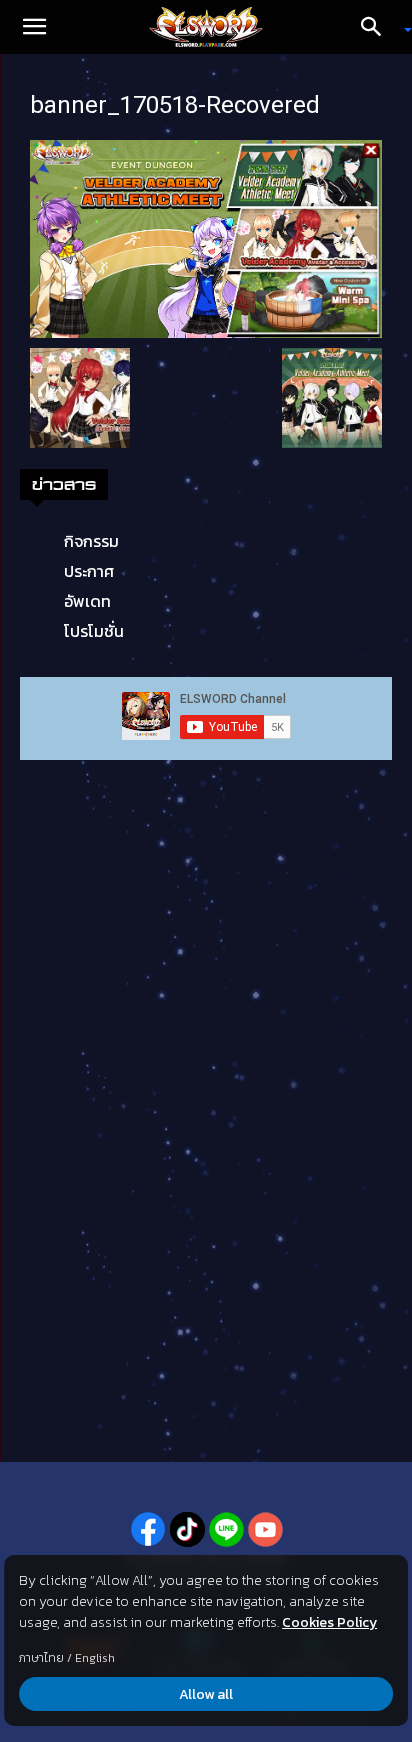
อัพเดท (87, 601)
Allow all (206, 1694)
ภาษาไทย (41, 1658)
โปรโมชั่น (94, 631)
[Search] (378, 27)
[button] (34, 27)
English (95, 1658)
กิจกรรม (91, 541)
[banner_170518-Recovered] (206, 237)
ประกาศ (89, 571)
